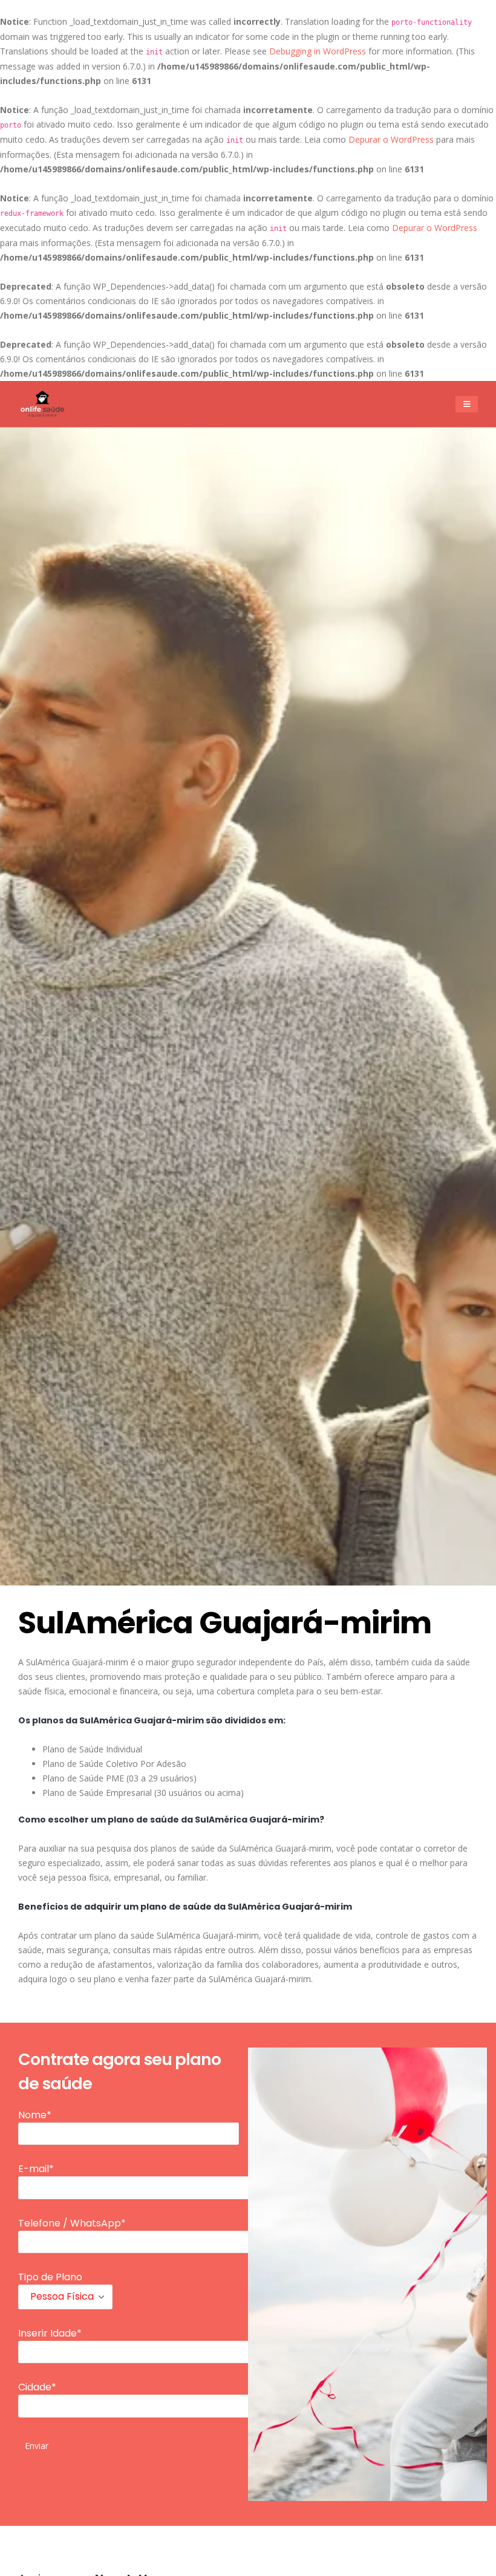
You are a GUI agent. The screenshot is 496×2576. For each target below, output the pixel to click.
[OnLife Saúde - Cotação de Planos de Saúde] (42, 404)
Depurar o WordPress (391, 139)
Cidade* (37, 2387)
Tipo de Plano (50, 2277)
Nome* (35, 2115)
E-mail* (36, 2169)
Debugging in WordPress (318, 51)
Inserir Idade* (50, 2333)
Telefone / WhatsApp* (72, 2223)
